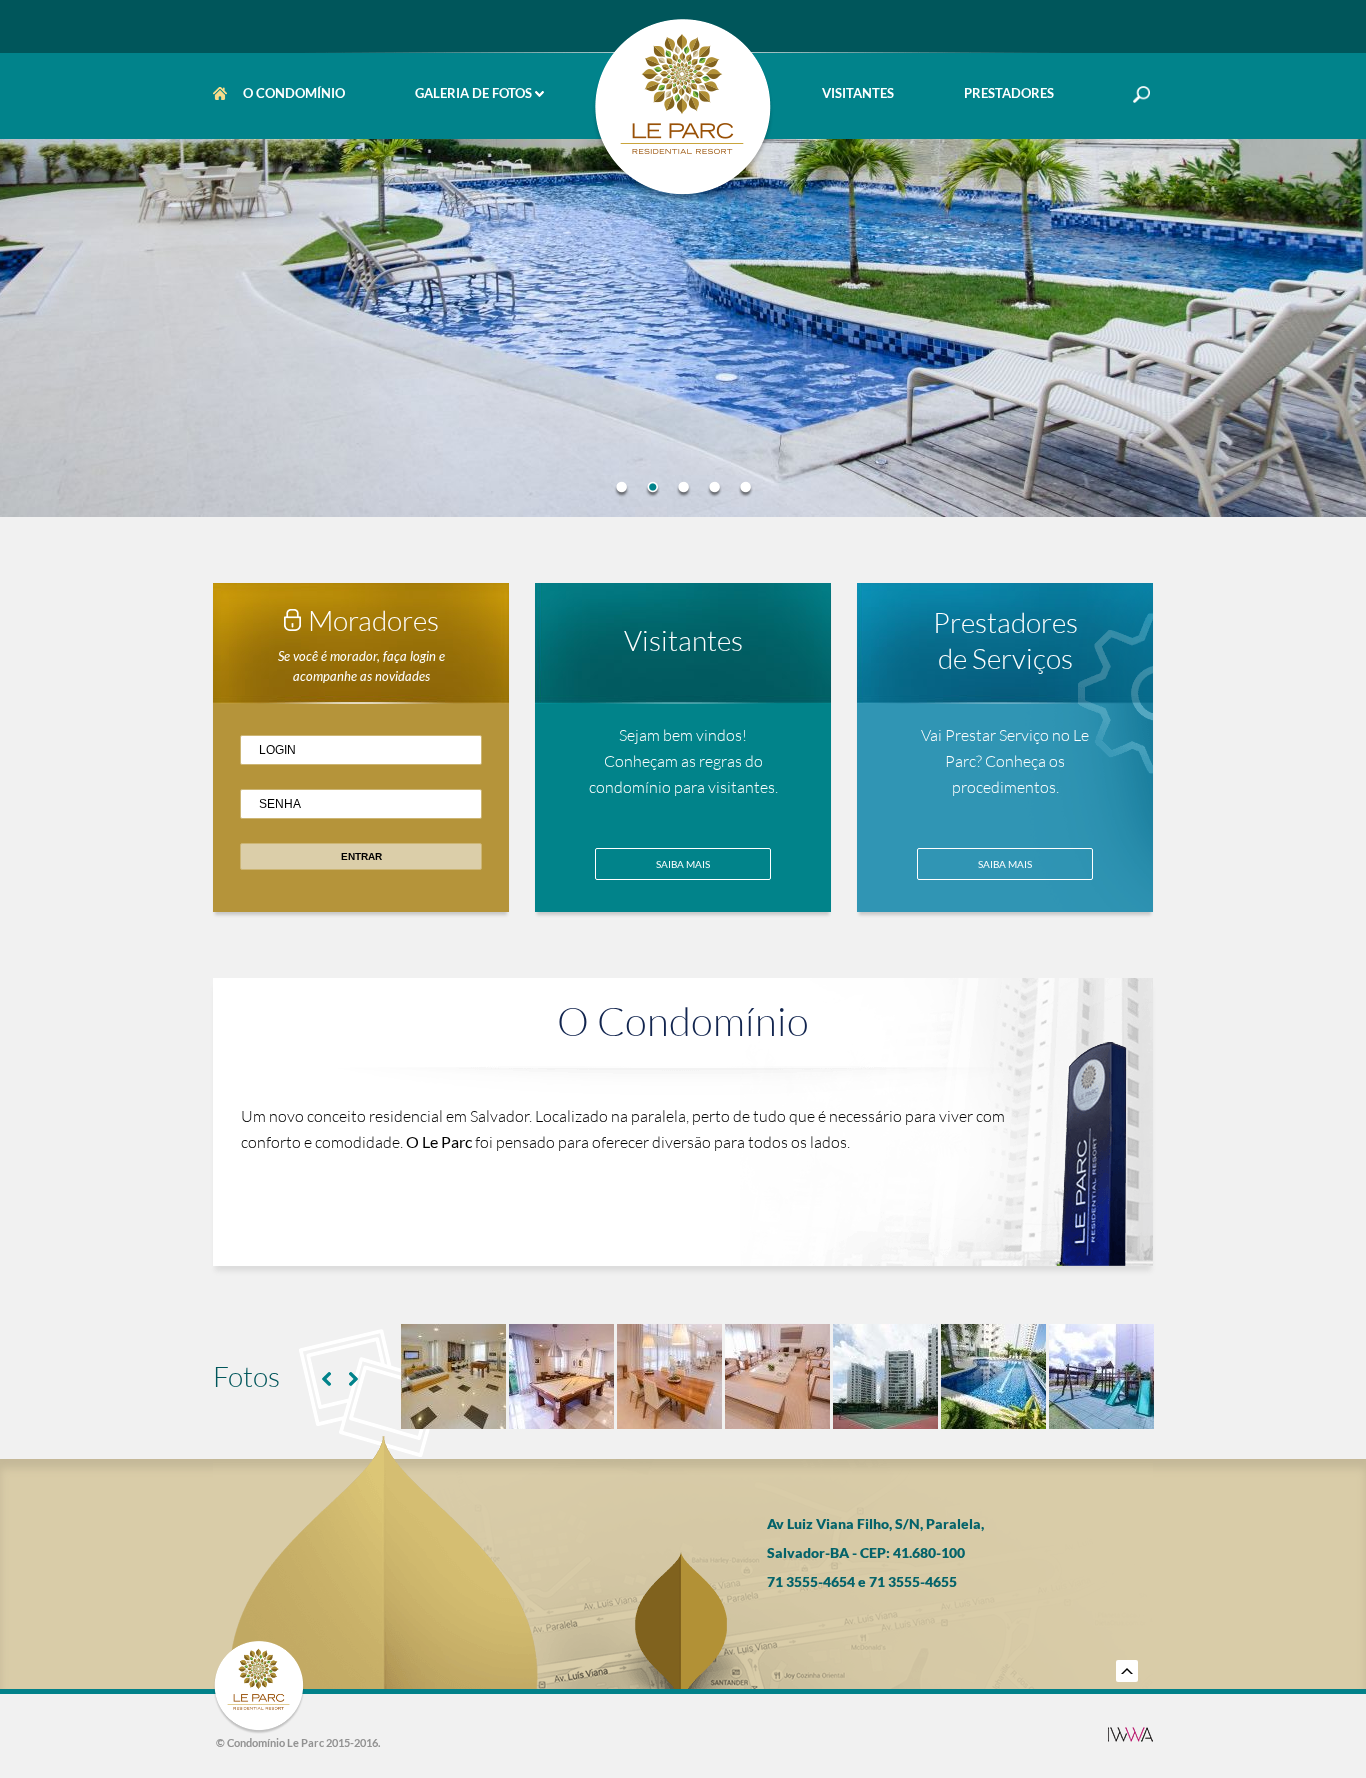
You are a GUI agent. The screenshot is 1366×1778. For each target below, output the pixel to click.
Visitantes (858, 93)
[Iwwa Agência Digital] (1130, 1735)
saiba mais (683, 864)
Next (353, 1379)
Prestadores (1009, 93)
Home (224, 93)
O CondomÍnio (294, 93)
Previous (326, 1379)
